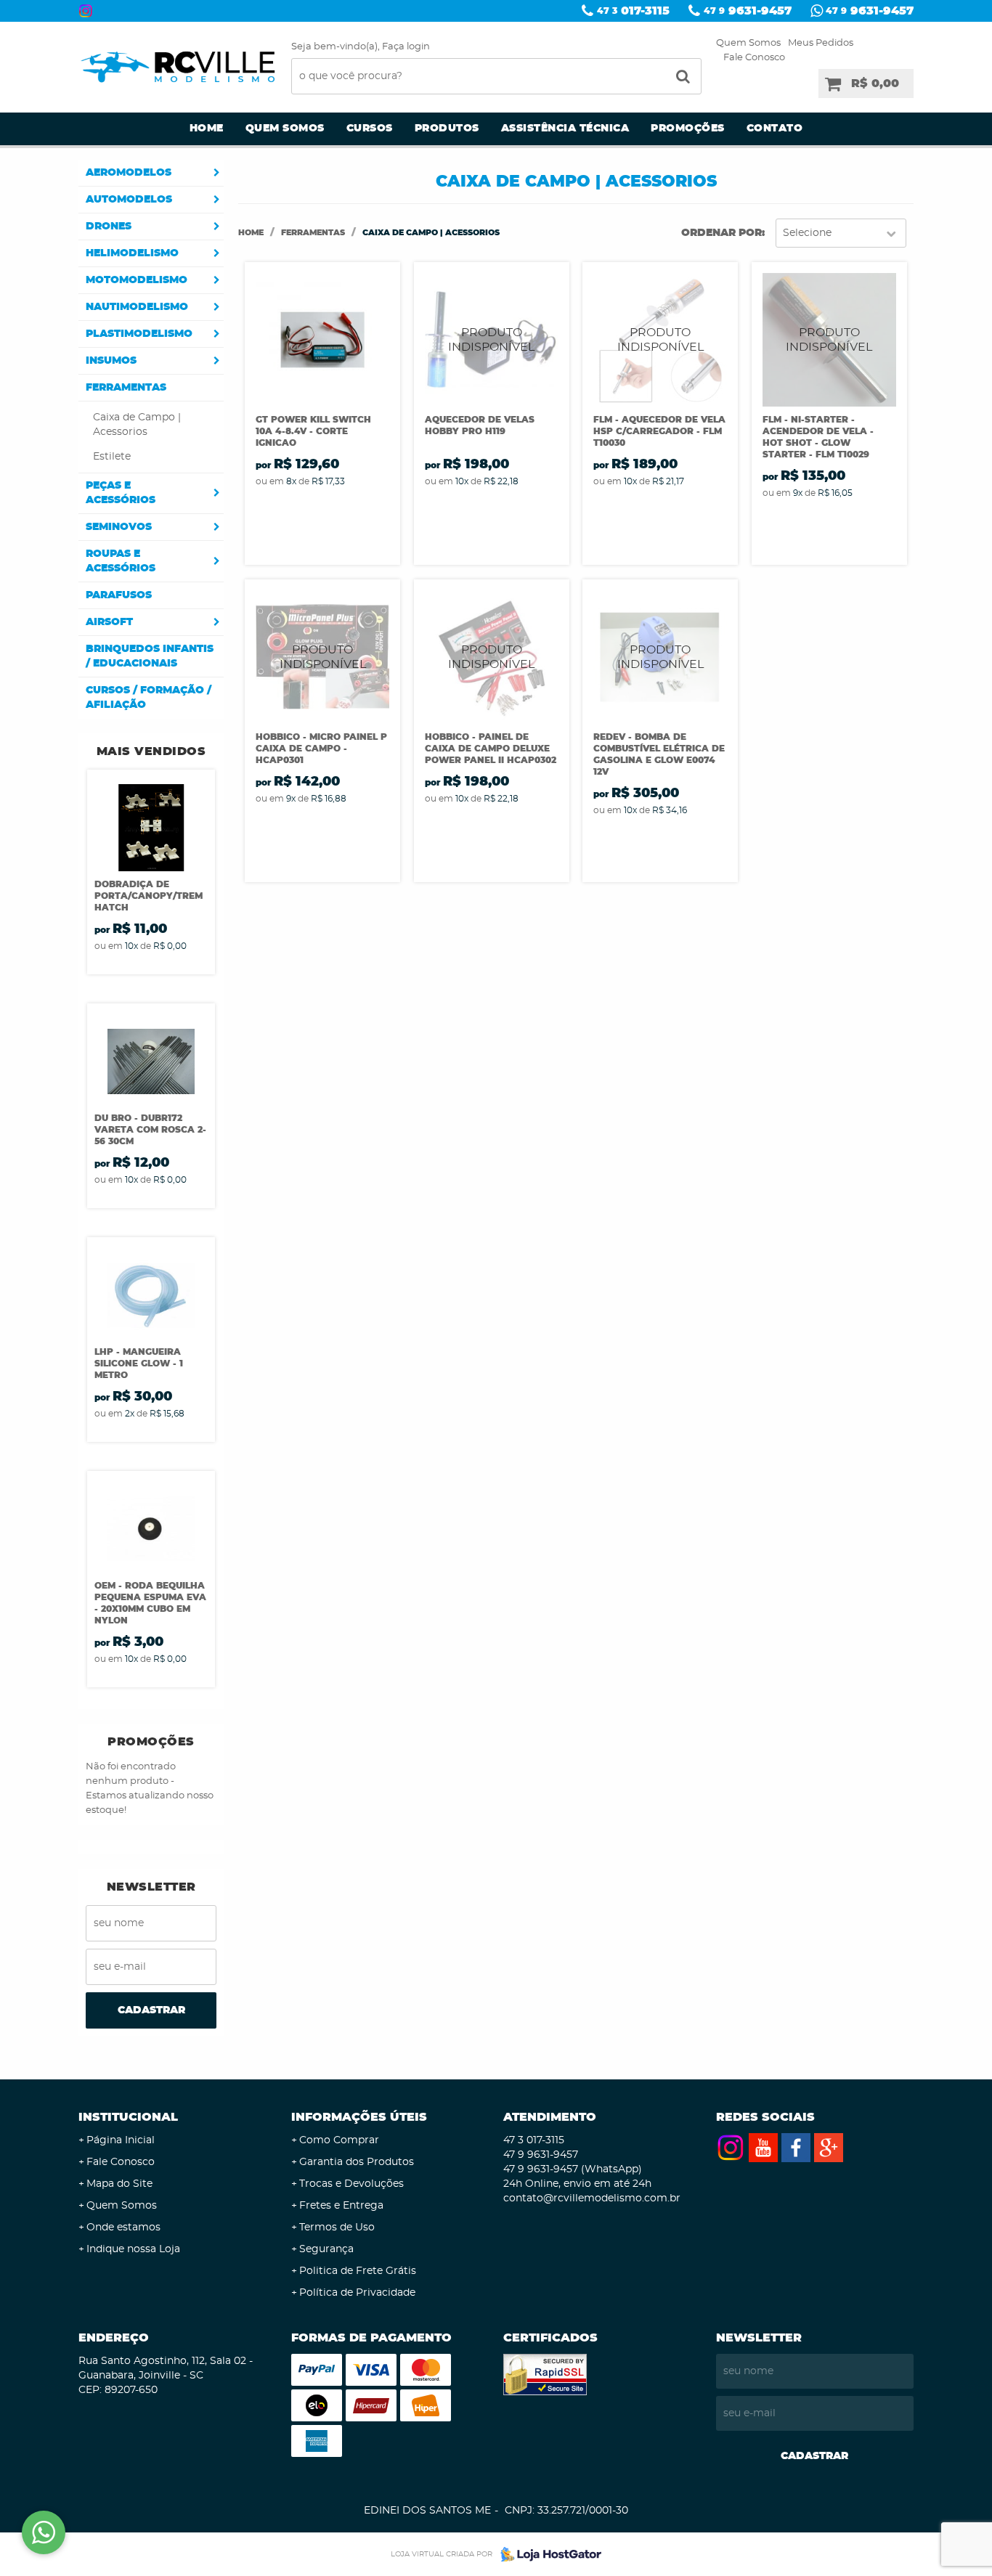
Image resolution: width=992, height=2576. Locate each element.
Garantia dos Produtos (357, 2162)
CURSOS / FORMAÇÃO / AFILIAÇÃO (149, 698)
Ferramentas (126, 388)
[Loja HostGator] (547, 2554)
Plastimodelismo (139, 334)
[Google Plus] (829, 2148)
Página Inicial (121, 2140)
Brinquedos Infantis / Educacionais (150, 656)
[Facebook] (796, 2148)
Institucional (128, 2117)
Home (207, 129)
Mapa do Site (119, 2184)
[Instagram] (86, 11)
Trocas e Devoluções (351, 2184)
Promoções (688, 129)
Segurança (326, 2249)
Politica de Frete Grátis (358, 2271)
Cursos (370, 129)
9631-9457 (748, 11)
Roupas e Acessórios (121, 561)
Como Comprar (339, 2140)
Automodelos (129, 200)
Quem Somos (748, 43)
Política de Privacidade (357, 2293)
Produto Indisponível (492, 340)
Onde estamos (123, 2227)
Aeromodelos (129, 173)
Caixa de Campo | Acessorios (137, 425)
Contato (775, 129)
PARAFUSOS (119, 595)
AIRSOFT (109, 622)
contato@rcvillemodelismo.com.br (592, 2198)
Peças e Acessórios (121, 493)
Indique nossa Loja (133, 2249)
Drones (109, 227)
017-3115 (633, 11)
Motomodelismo (137, 280)
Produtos (447, 129)
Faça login (406, 47)
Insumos (111, 361)
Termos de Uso (337, 2227)
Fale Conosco (754, 58)
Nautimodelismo (137, 307)
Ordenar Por (721, 233)
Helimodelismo (132, 253)
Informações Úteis (359, 2117)
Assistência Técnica (565, 129)
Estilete (112, 457)
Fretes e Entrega (341, 2206)
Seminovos (119, 527)
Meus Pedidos (821, 43)
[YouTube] (763, 2148)
